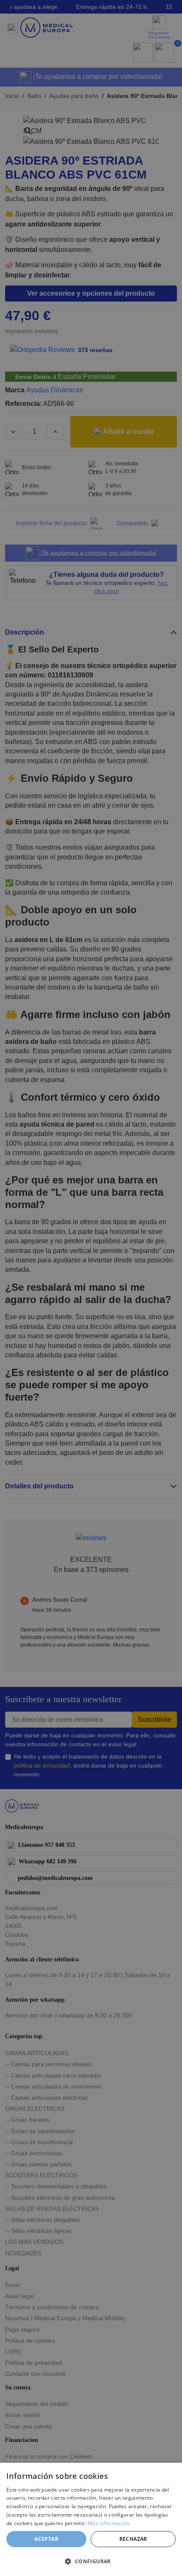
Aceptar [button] (46, 2539)
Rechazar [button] (133, 2539)
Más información (109, 2523)
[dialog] (91, 2519)
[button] (91, 2561)
